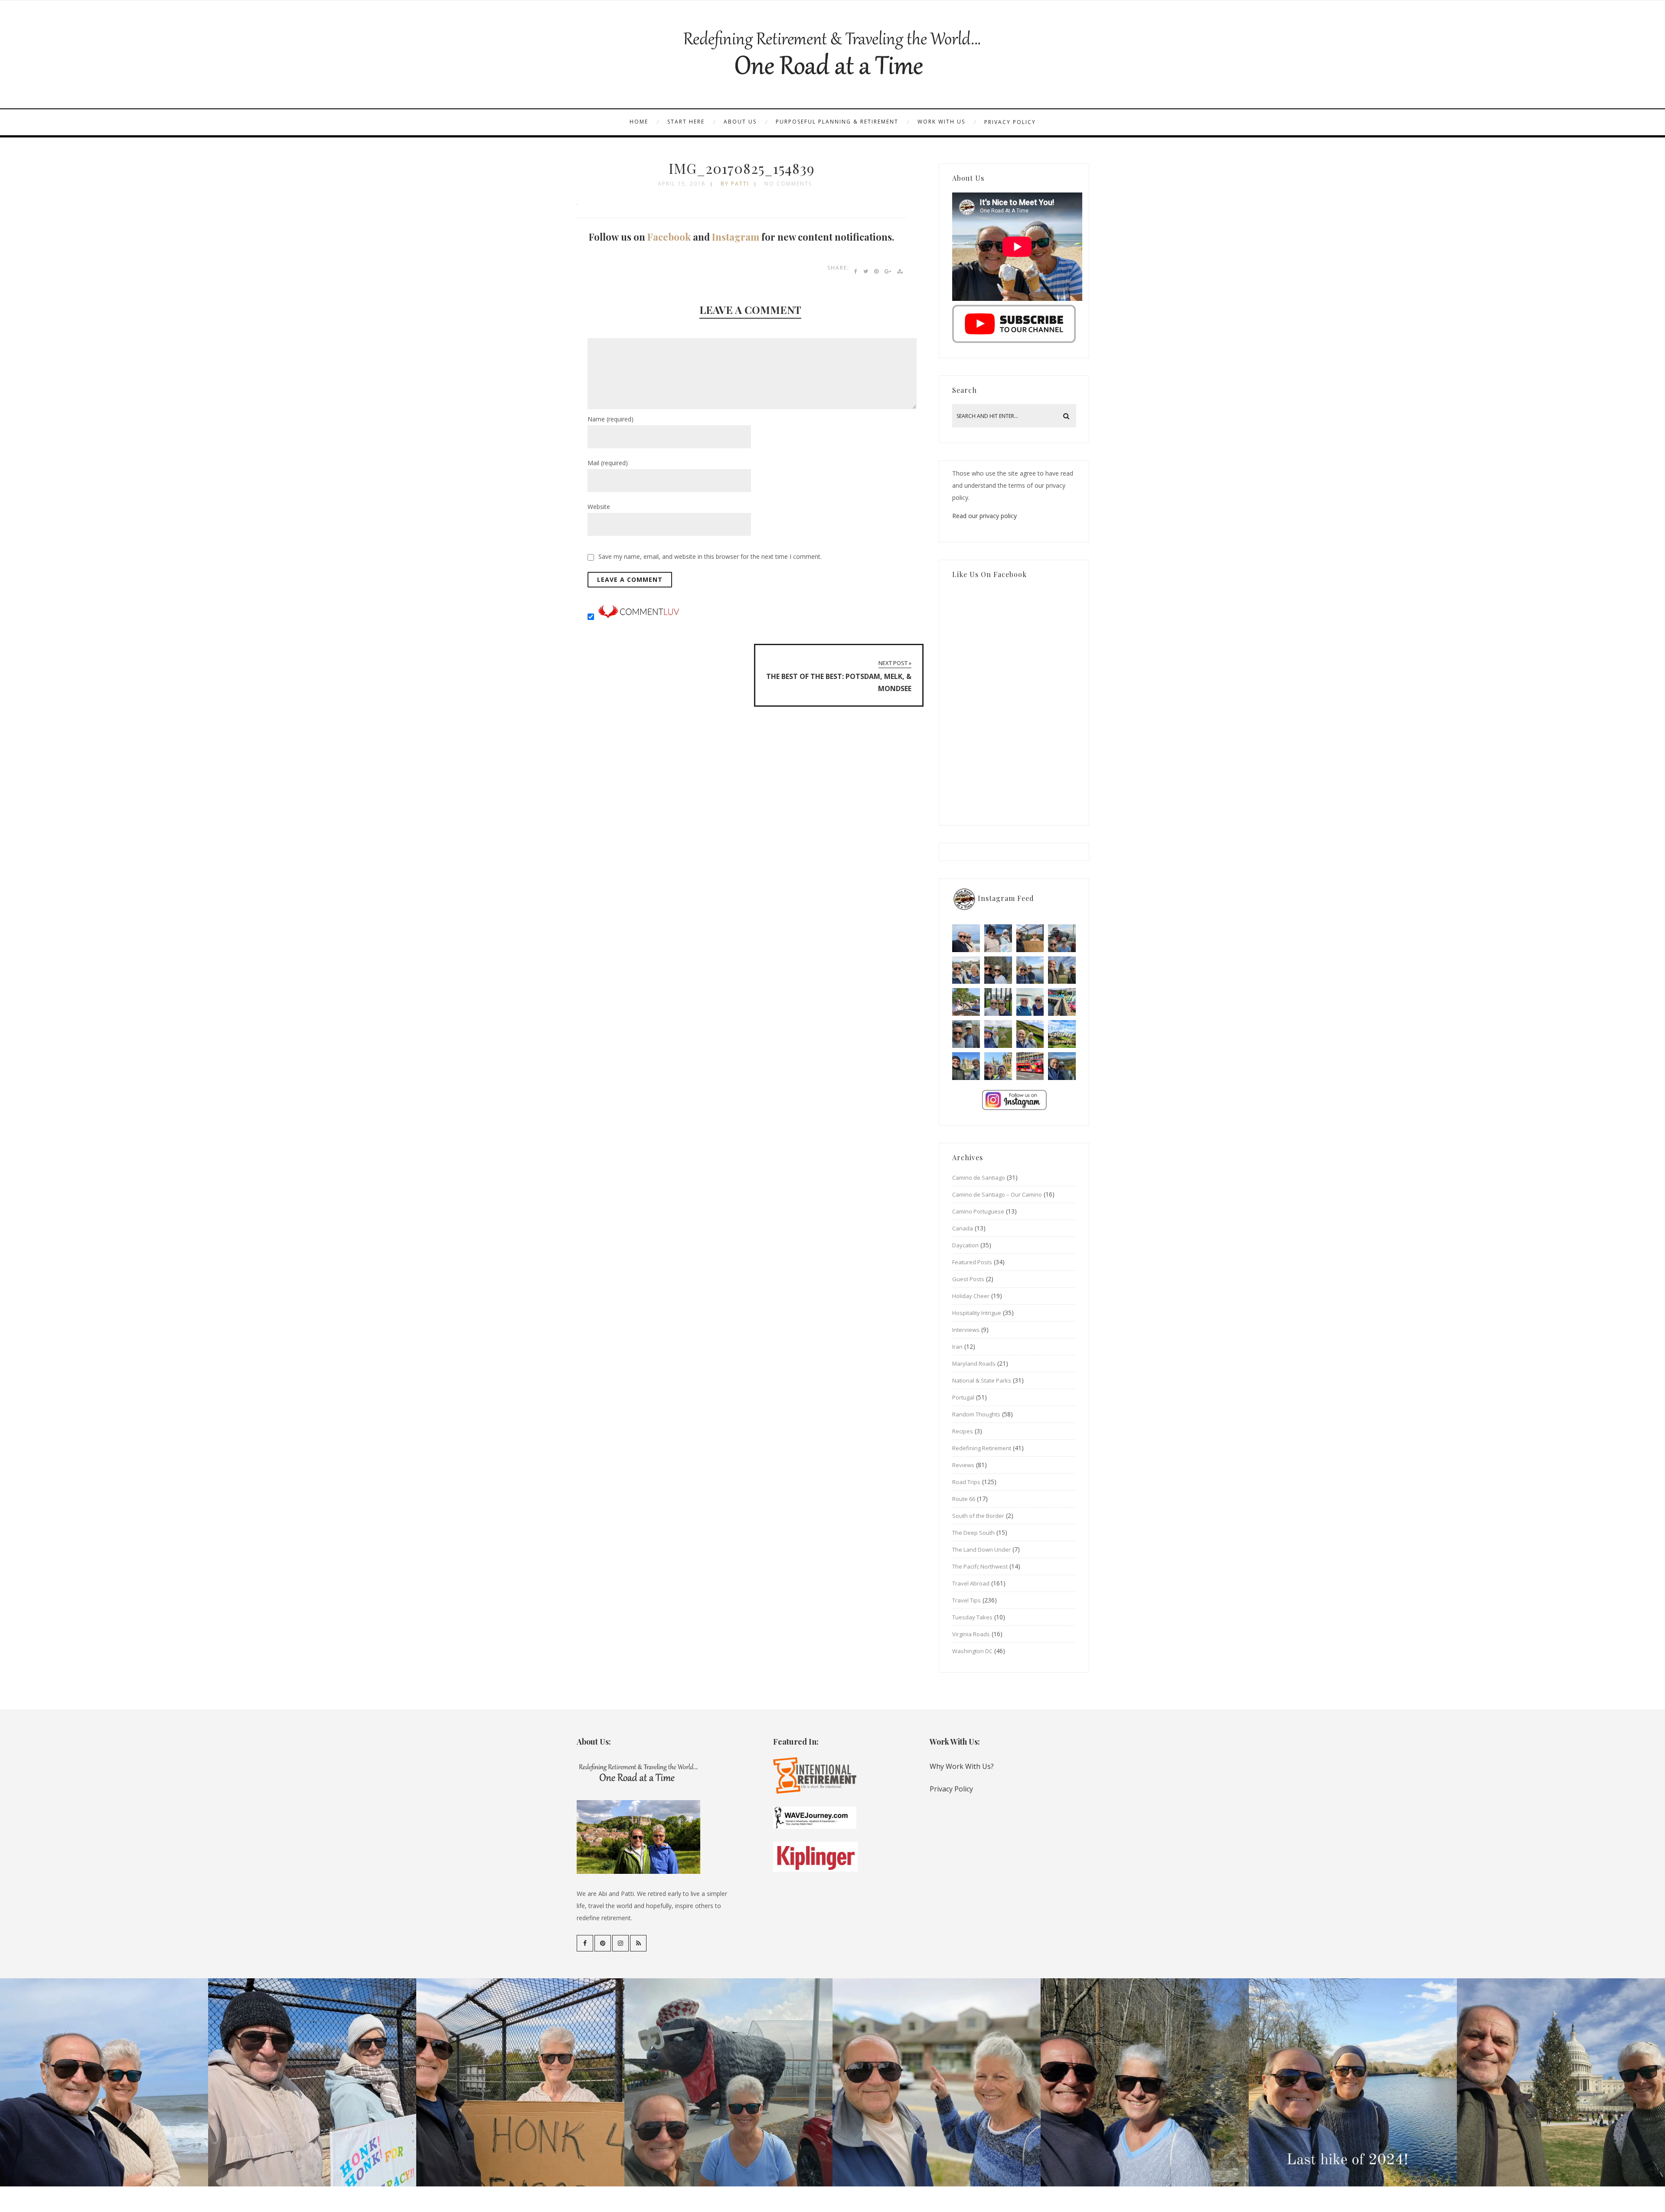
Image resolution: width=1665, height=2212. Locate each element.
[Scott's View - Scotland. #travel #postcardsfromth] (1062, 1066)
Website (599, 507)
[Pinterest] (603, 1943)
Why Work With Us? (962, 1766)
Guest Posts (968, 1279)
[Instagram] (620, 1943)
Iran (957, 1347)
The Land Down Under (981, 1550)
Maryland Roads (974, 1364)
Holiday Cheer (971, 1296)
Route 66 (964, 1499)
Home (639, 122)
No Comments (788, 184)
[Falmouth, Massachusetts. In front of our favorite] (966, 970)
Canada (963, 1228)
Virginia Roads (971, 1634)
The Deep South (973, 1533)
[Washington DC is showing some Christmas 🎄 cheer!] (1062, 970)
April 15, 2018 (682, 184)
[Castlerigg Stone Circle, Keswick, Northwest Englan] (998, 1034)
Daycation (965, 1245)
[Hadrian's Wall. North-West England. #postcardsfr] (1030, 1034)
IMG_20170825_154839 (742, 168)
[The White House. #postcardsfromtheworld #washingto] (998, 1002)
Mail (608, 463)
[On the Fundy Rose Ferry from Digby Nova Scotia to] (1030, 1002)
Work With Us (941, 122)
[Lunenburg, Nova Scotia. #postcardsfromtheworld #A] (1062, 1002)
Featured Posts (972, 1262)
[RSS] (638, 1943)
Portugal (963, 1397)
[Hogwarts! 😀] (998, 1066)
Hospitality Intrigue (977, 1313)
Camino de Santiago (979, 1178)
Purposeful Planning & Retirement (837, 122)
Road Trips (966, 1482)
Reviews (963, 1465)
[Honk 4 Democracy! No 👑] (1030, 938)
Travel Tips (966, 1600)
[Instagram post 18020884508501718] (1062, 1034)
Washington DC (972, 1651)
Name (610, 419)
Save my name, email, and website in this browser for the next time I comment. (710, 556)
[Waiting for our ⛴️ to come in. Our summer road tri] (966, 1034)
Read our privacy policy (984, 516)
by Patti (735, 184)
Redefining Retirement (982, 1448)
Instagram (736, 237)
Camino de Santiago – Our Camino (997, 1194)
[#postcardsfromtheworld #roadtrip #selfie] (1062, 938)
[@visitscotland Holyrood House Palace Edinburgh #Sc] (966, 1066)
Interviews (966, 1330)
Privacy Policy (1010, 122)
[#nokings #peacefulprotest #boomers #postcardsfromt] (998, 938)
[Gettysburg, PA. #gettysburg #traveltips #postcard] (966, 1002)
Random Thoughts (976, 1414)
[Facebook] (585, 1943)
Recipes (963, 1431)
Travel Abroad (971, 1583)
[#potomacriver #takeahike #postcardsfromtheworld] (1030, 970)
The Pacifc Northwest (980, 1566)
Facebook (669, 237)
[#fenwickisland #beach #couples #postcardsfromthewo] (966, 938)
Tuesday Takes (972, 1617)
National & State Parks (982, 1380)
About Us (740, 122)
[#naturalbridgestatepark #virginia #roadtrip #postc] (998, 970)
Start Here (686, 122)
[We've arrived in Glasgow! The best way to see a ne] (1030, 1066)
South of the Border (978, 1516)
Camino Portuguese (978, 1211)
